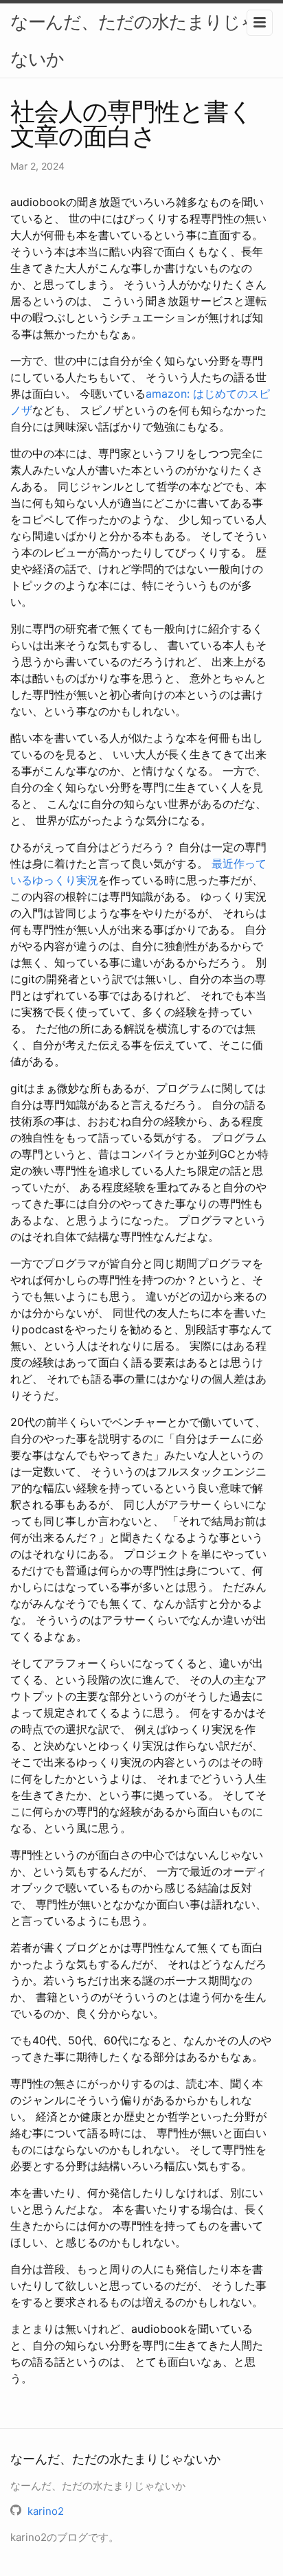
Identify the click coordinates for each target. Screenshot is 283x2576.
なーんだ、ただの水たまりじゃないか (134, 40)
